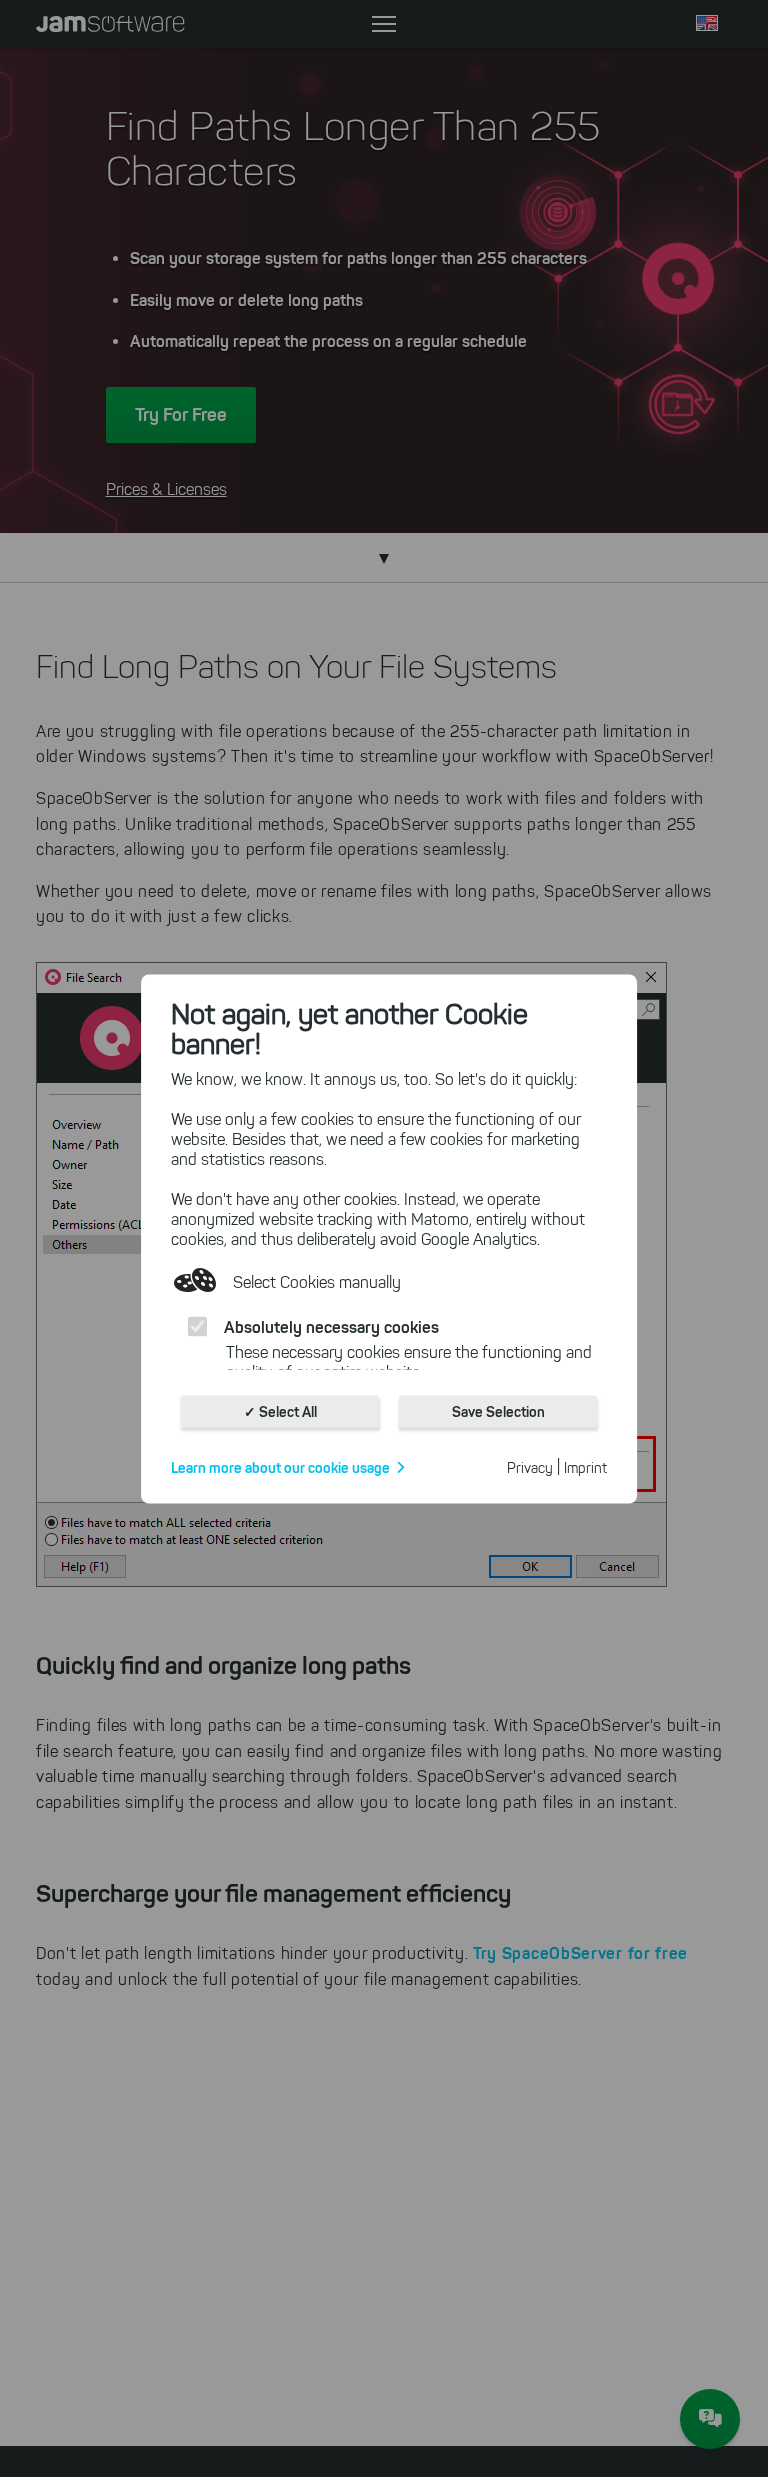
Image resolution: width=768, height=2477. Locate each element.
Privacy (530, 1467)
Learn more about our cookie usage (280, 1467)
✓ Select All (280, 1411)
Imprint (585, 1467)
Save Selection (498, 1411)
